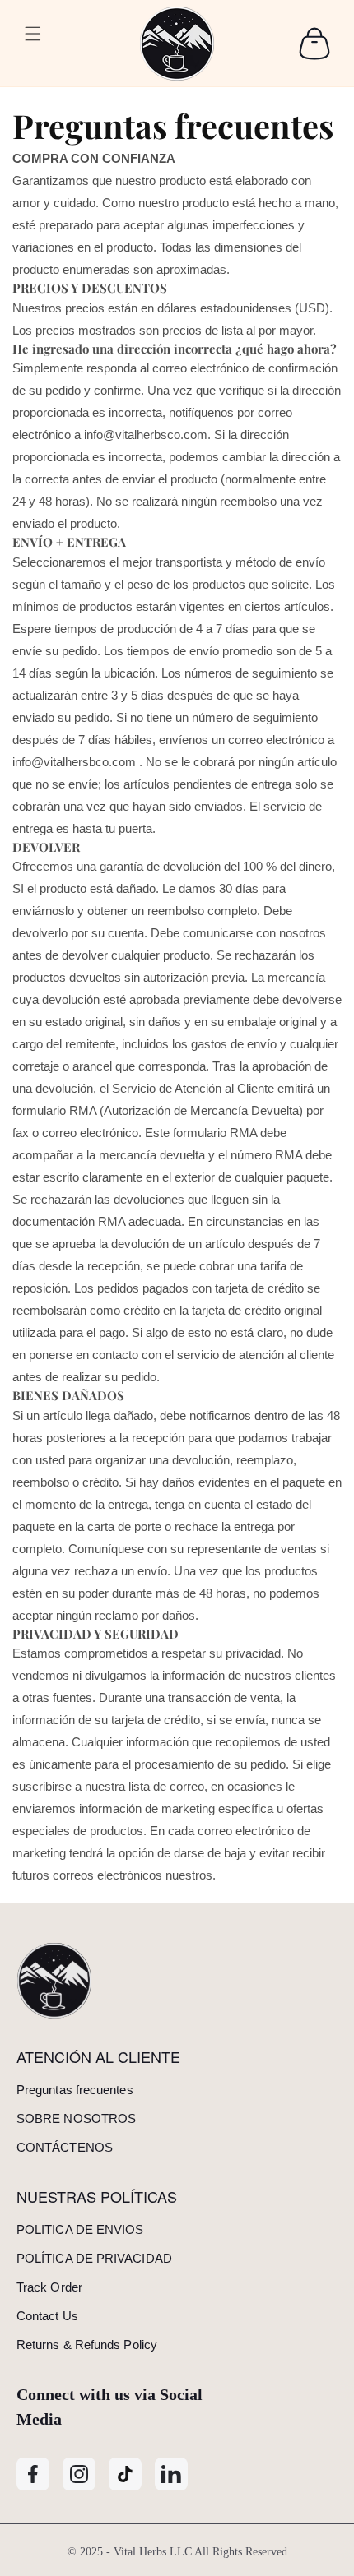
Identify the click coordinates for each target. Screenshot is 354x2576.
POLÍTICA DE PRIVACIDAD (94, 2258)
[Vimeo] (171, 2474)
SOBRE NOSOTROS (76, 2118)
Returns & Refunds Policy (87, 2345)
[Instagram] (79, 2474)
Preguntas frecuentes (75, 2090)
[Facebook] (33, 2474)
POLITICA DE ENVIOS (80, 2229)
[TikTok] (125, 2474)
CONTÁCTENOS (65, 2147)
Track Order (49, 2287)
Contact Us (47, 2316)
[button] (33, 44)
